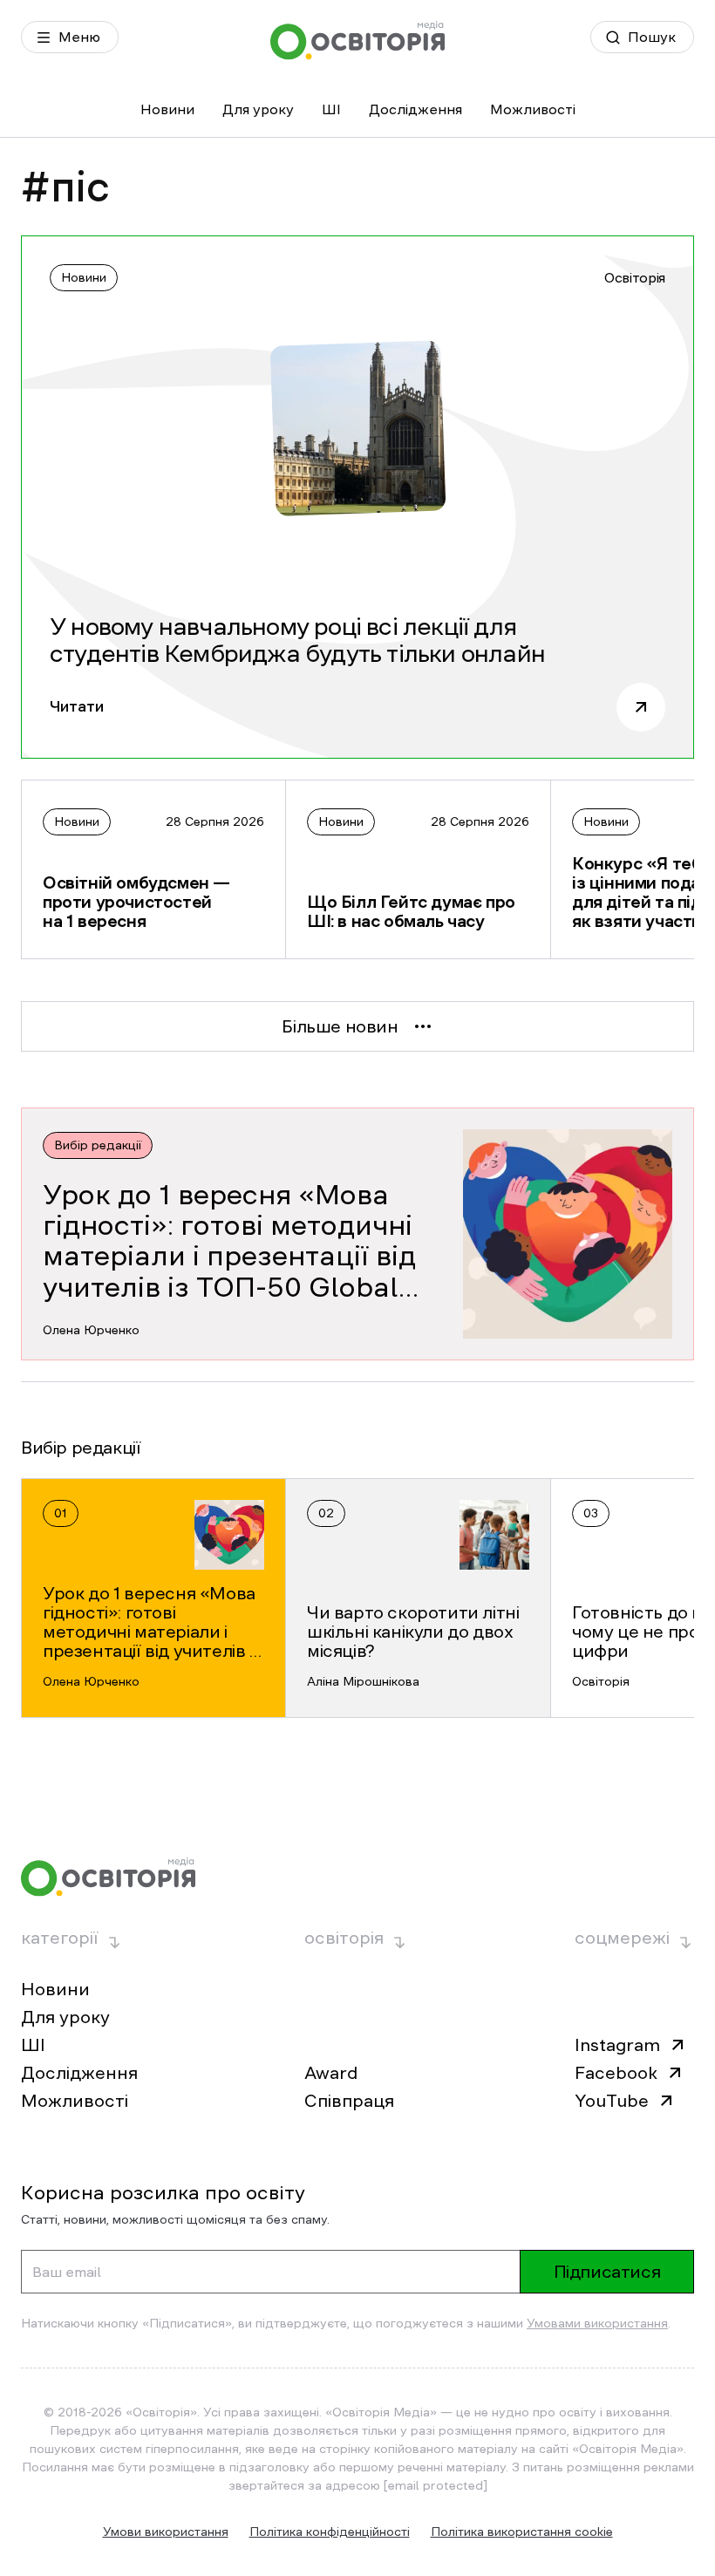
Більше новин (340, 1026)
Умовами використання (597, 2323)
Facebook (616, 2073)
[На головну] (357, 41)
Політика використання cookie (522, 2532)
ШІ (331, 109)
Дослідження (415, 109)
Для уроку (258, 109)
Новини (167, 109)
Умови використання (166, 2532)
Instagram (617, 2045)
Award (331, 2073)
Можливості (533, 109)
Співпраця (349, 2101)
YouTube (612, 2101)
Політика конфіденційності (330, 2532)
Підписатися (607, 2272)
